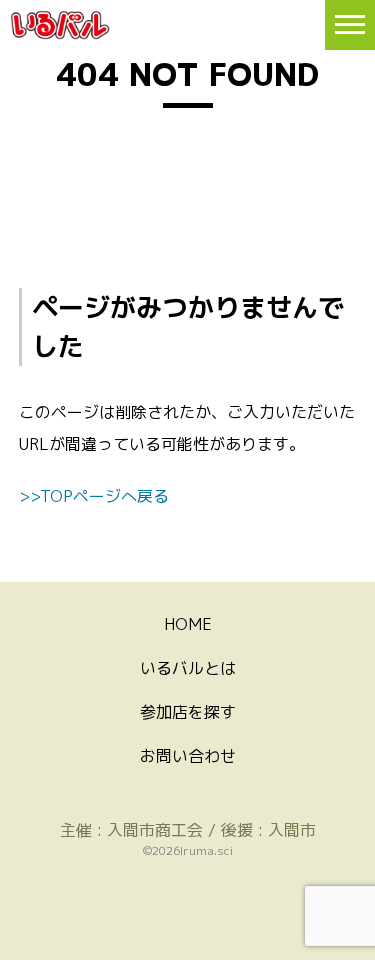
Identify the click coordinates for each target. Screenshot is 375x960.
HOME (188, 624)
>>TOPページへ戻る (94, 496)
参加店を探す (188, 712)
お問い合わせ (188, 756)
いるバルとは (188, 668)
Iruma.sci (206, 850)
